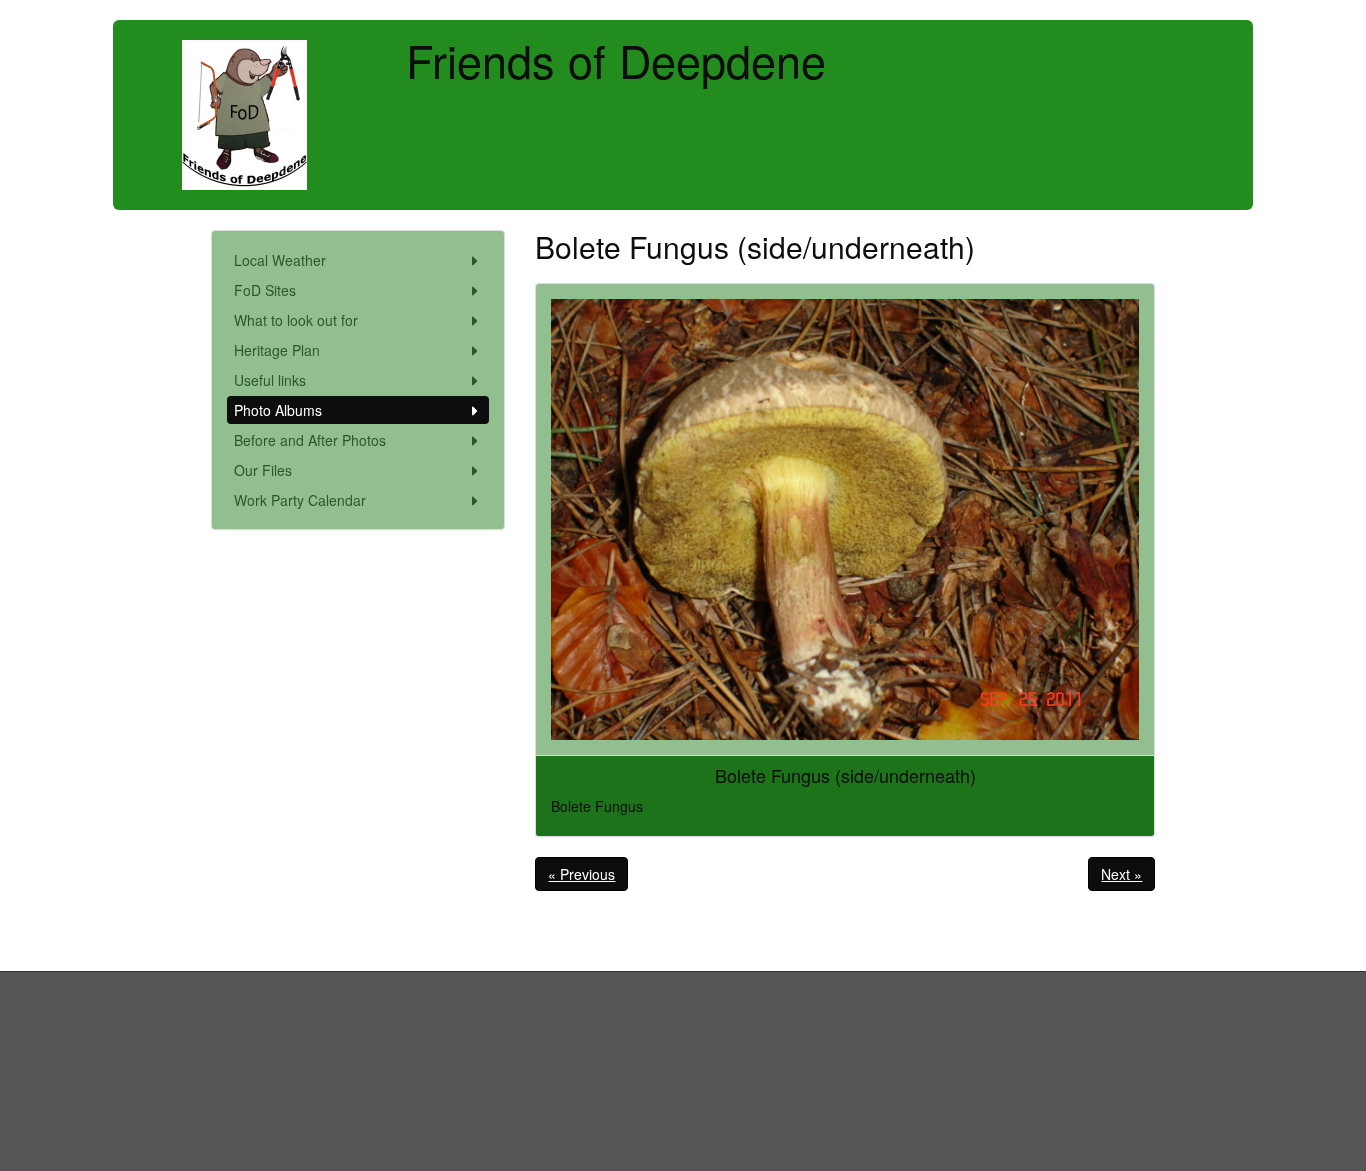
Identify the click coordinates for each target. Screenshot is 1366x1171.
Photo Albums (278, 410)
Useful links (270, 380)
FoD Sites (265, 290)
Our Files (263, 470)
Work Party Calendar (300, 500)
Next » (1121, 874)
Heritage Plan (277, 350)
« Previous (581, 874)
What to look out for (296, 320)
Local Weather (280, 260)
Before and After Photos (310, 440)
